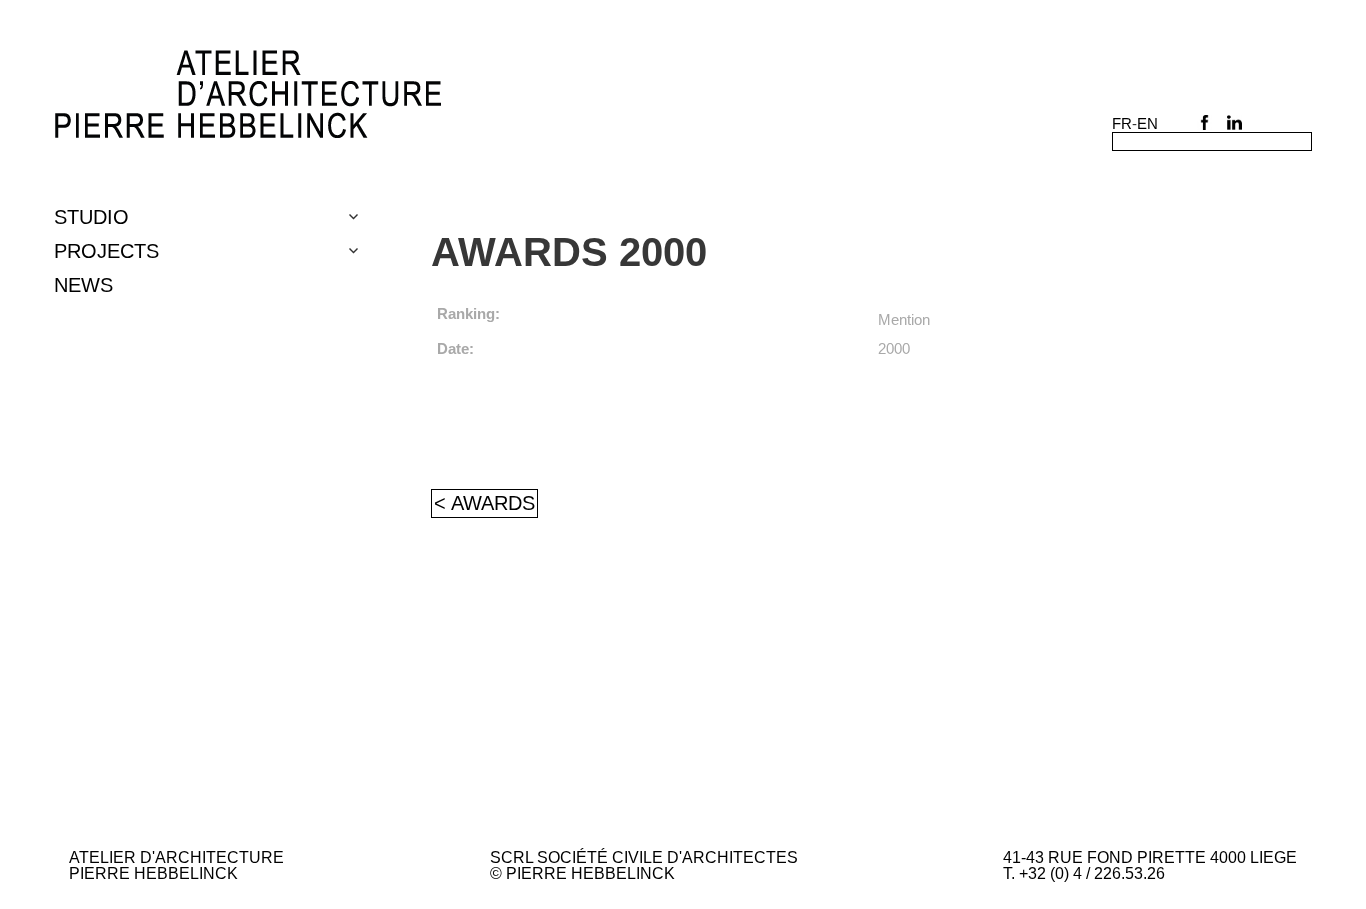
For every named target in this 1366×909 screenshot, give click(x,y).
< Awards (484, 503)
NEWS (83, 285)
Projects (106, 251)
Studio (91, 217)
